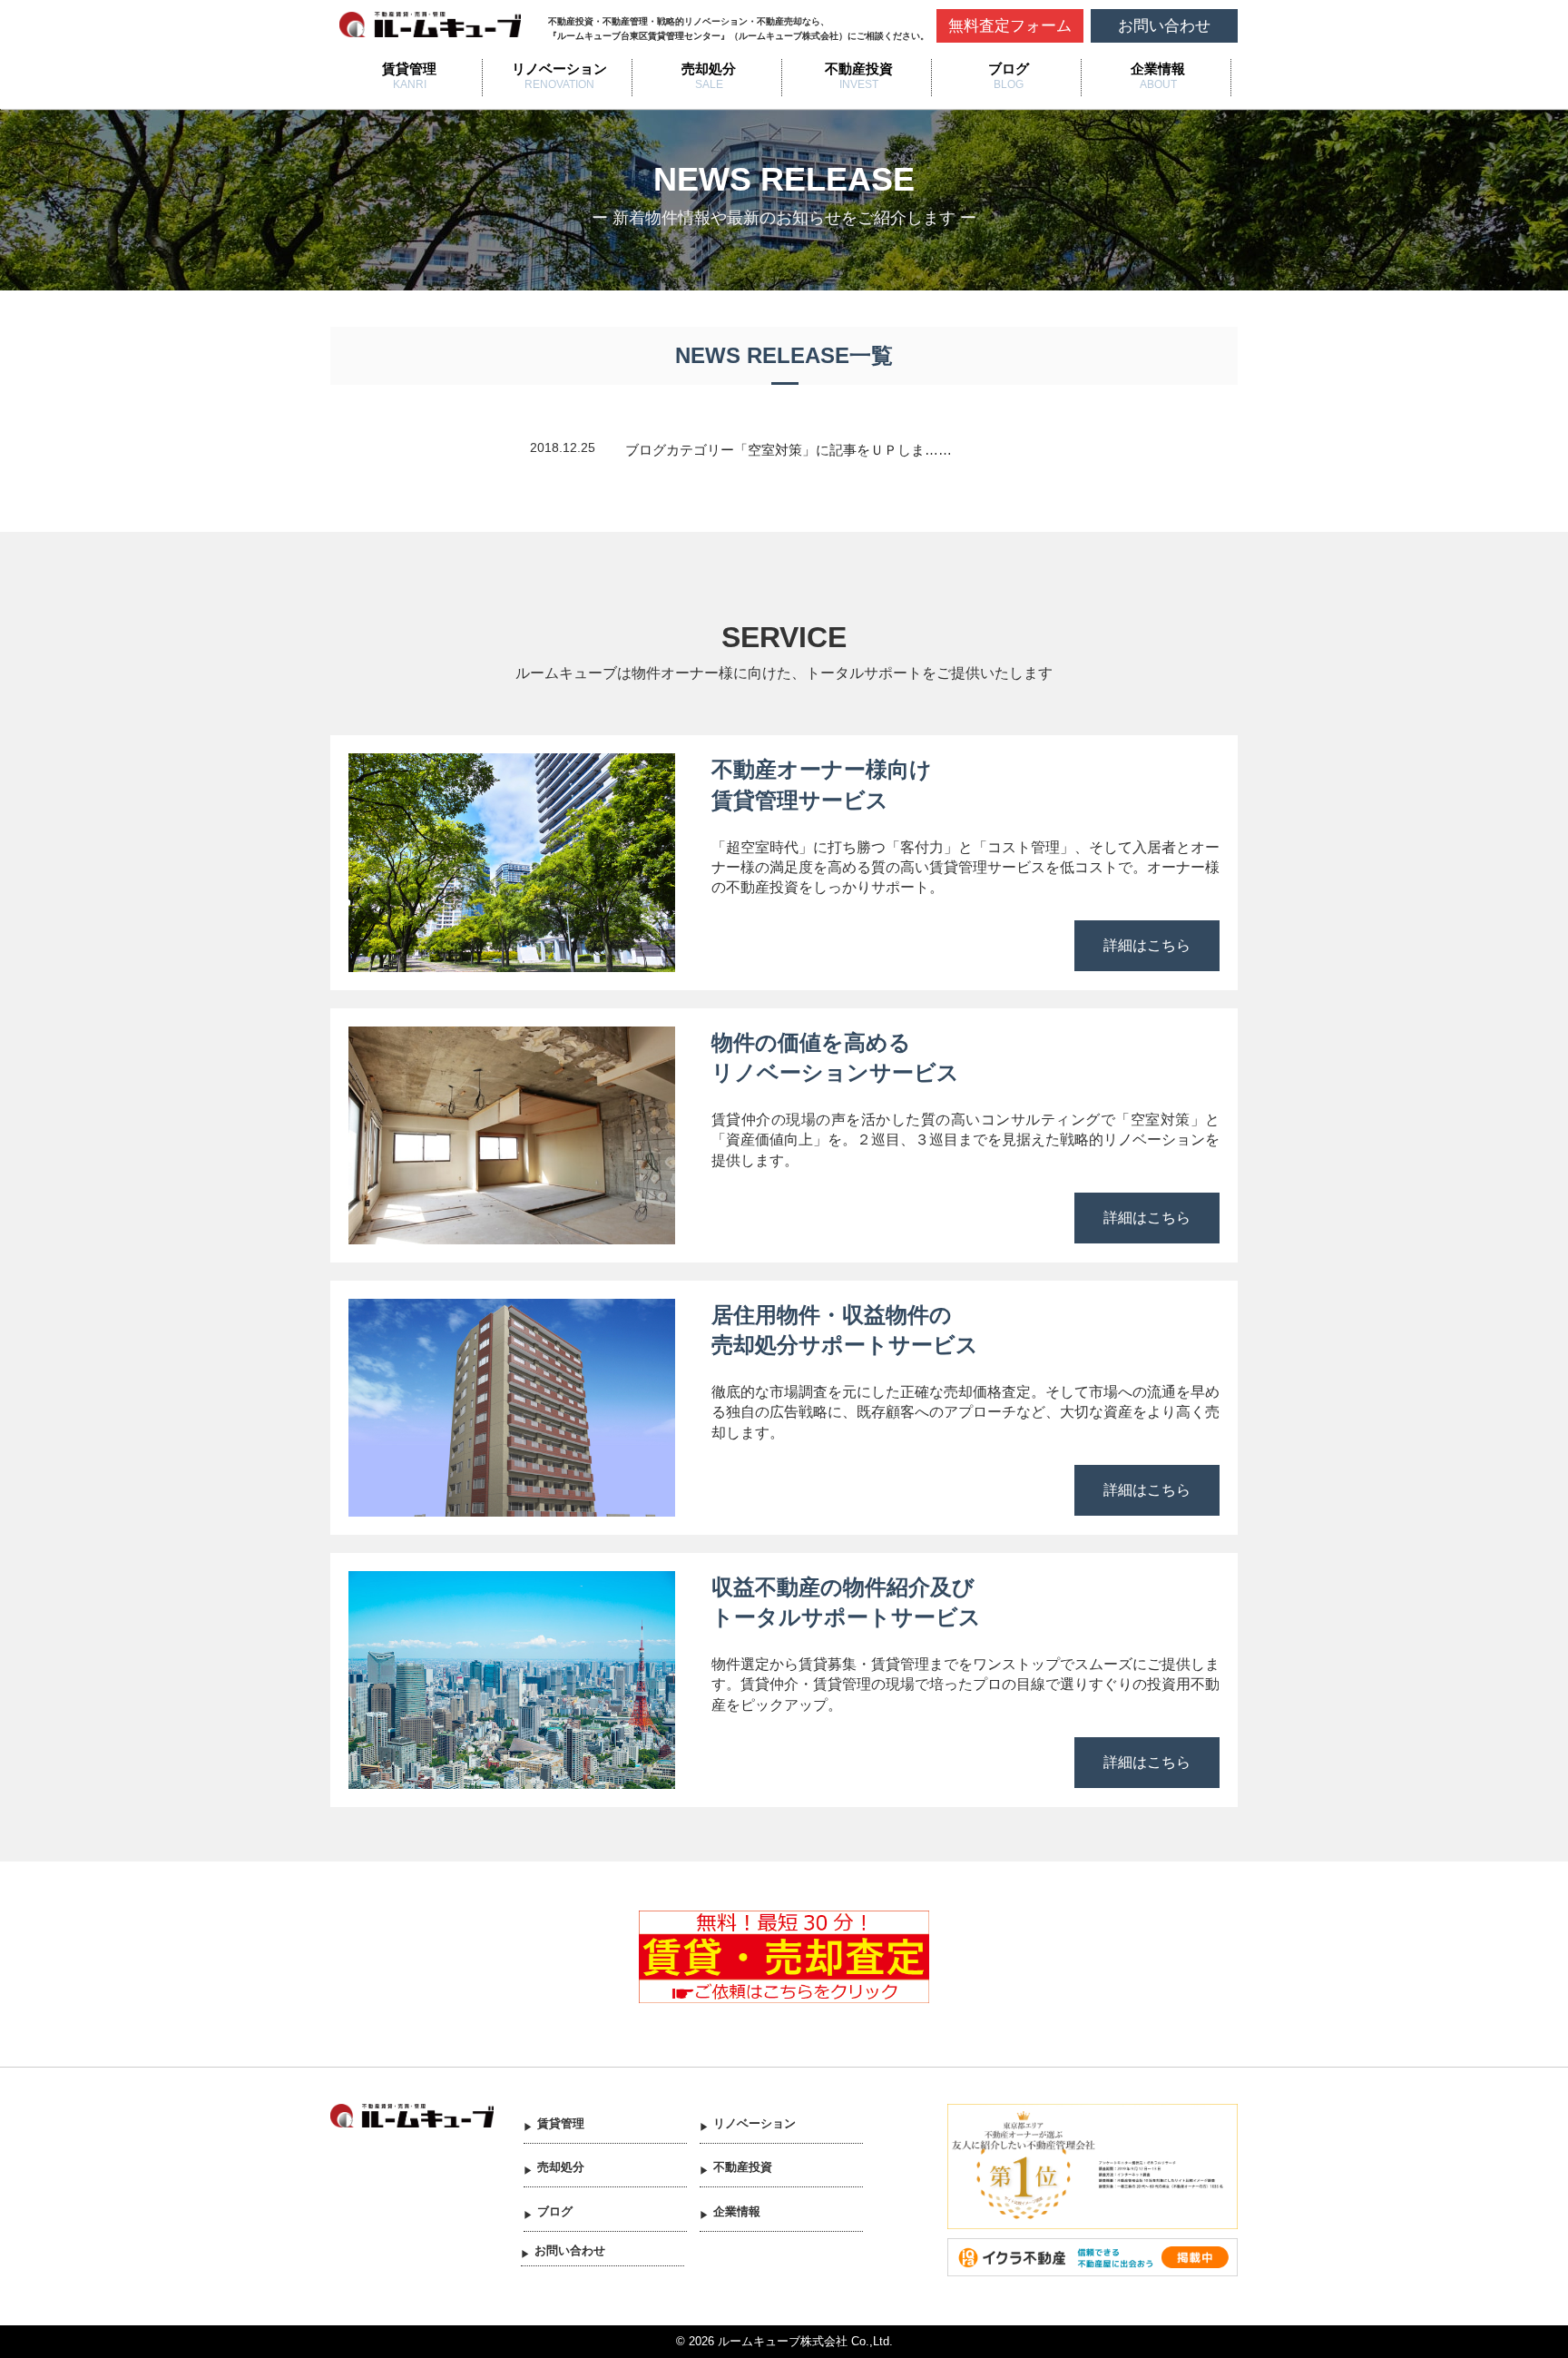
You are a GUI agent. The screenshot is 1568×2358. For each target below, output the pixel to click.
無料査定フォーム (1010, 26)
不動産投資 (859, 69)
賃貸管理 (409, 69)
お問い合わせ (1164, 26)
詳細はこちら (1147, 945)
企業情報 (1158, 69)
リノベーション (559, 69)
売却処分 (709, 69)
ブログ (1009, 69)
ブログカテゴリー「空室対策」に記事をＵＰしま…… (789, 450)
